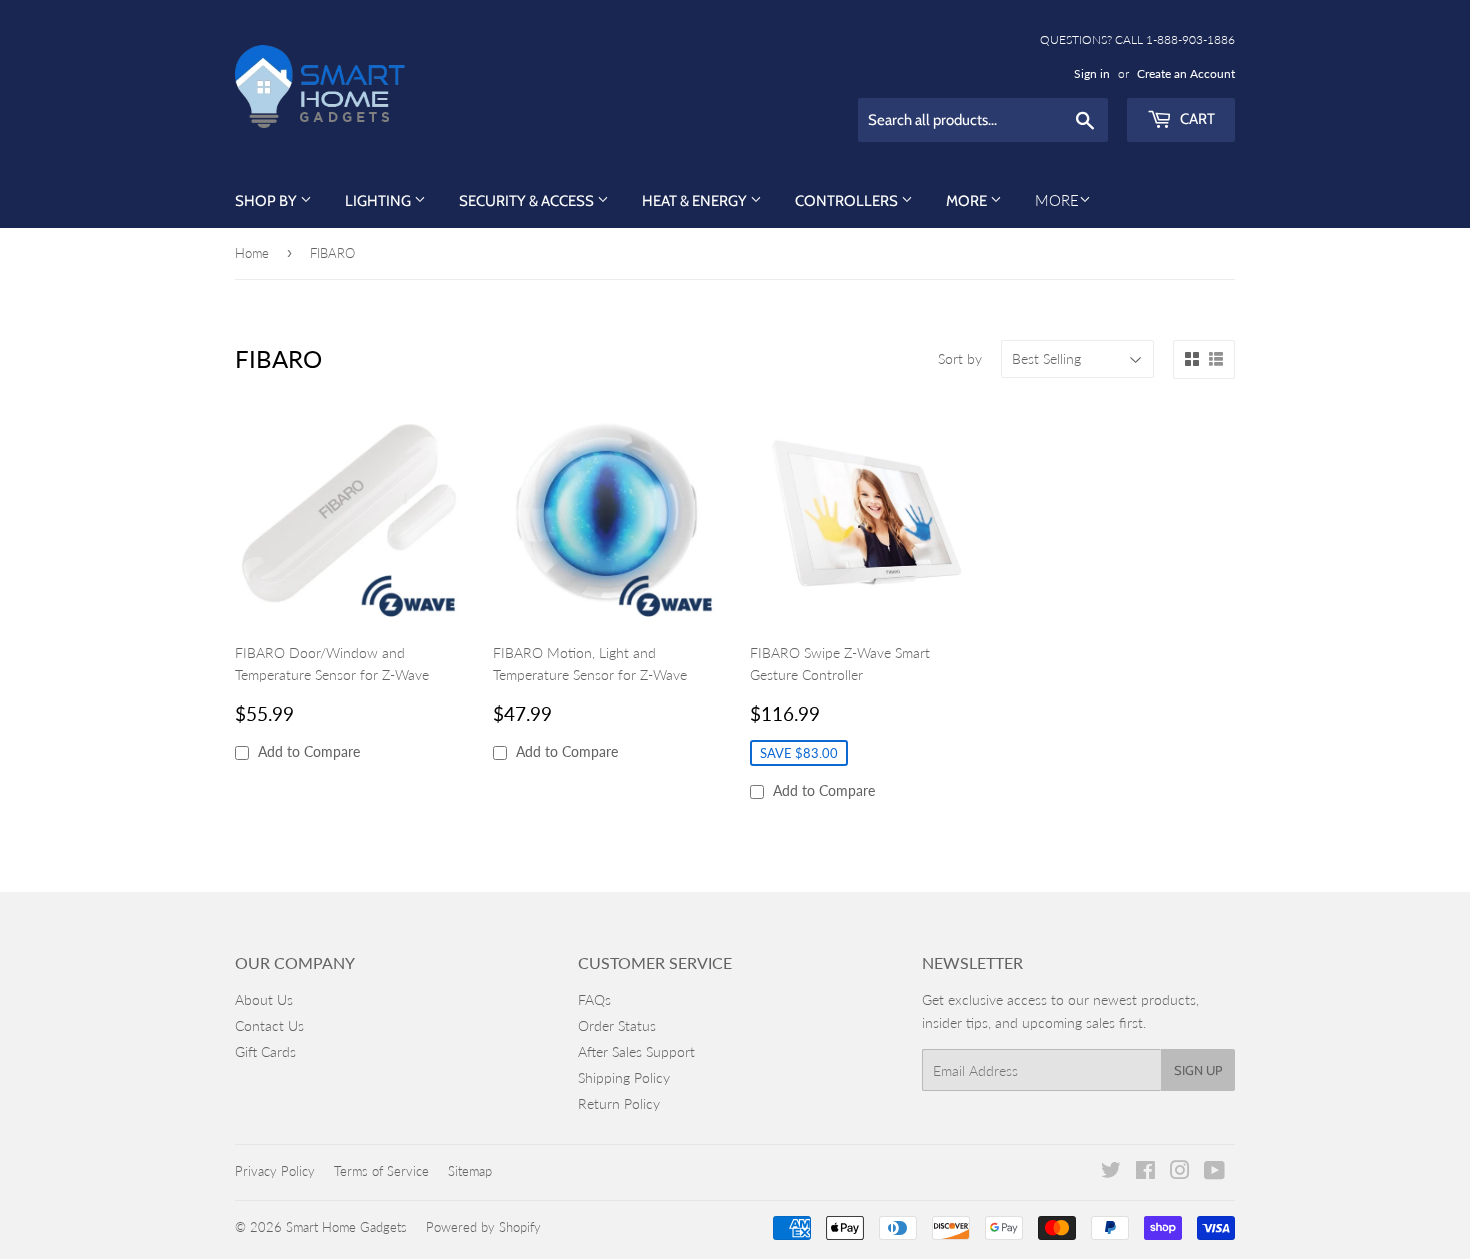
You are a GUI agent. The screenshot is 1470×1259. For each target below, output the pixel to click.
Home (252, 253)
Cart (1196, 119)
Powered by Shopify (483, 1227)
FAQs (594, 999)
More (968, 201)
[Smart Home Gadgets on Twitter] (1111, 1172)
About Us (264, 999)
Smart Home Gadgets (346, 1227)
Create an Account (1186, 73)
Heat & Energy (696, 201)
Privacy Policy (275, 1171)
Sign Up (1198, 1070)
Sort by (960, 358)
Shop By (267, 201)
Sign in (1092, 73)
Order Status (617, 1025)
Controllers (848, 201)
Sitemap (470, 1171)
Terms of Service (381, 1171)
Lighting (379, 201)
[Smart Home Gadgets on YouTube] (1214, 1172)
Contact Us (269, 1025)
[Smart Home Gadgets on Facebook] (1145, 1172)
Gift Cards (265, 1051)
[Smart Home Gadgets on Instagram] (1180, 1172)
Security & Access (528, 201)
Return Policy (619, 1103)
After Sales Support (636, 1051)
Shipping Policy (624, 1077)
